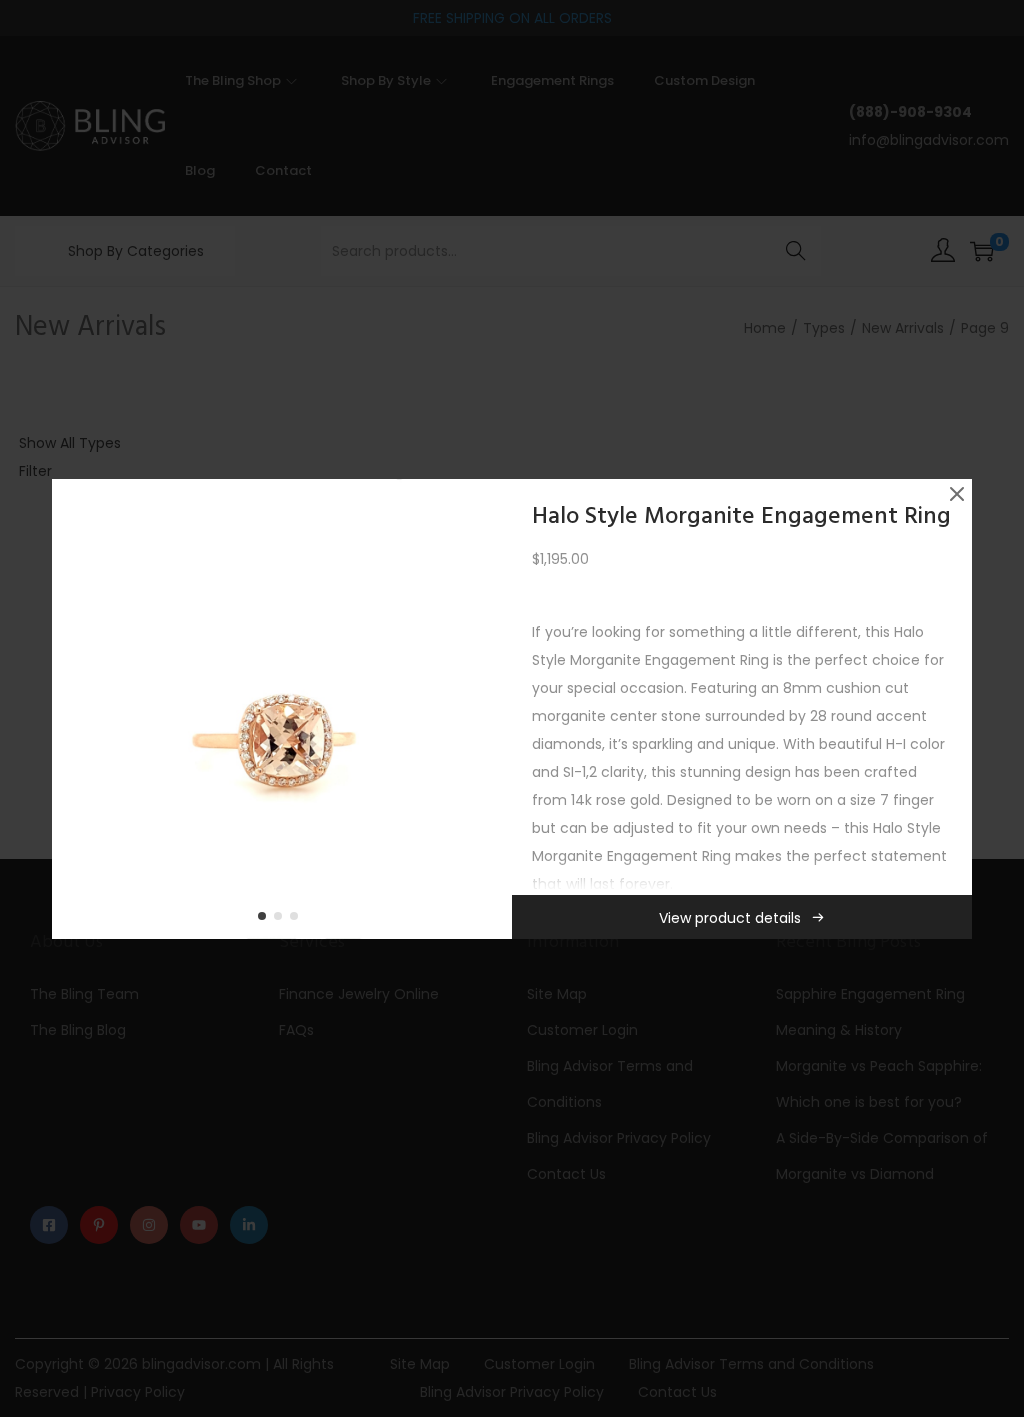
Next (490, 709)
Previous (74, 709)
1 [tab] (266, 920)
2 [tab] (282, 920)
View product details (730, 918)
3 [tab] (298, 920)
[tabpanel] (282, 709)
